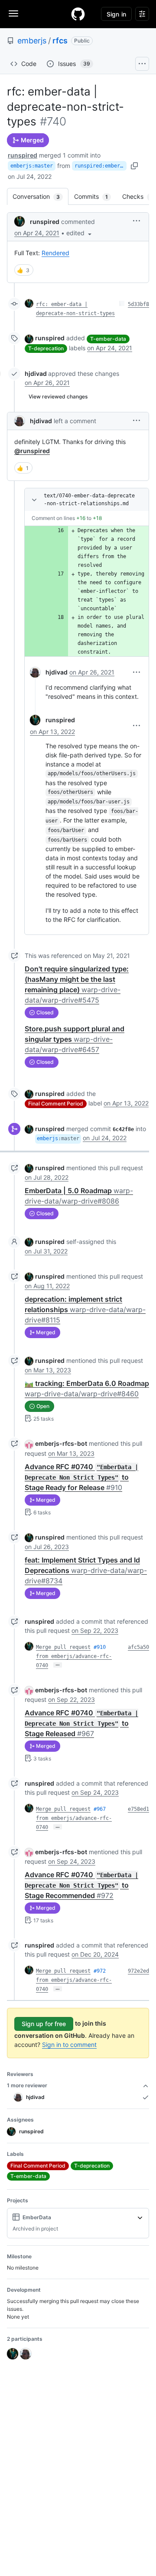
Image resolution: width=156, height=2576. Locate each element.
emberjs (32, 41)
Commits (95, 196)
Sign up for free (44, 2024)
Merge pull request (63, 1647)
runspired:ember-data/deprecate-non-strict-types (101, 166)
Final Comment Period (56, 1104)
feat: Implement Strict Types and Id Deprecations (86, 1570)
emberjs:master (32, 166)
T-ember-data (108, 339)
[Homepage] (78, 14)
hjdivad (36, 373)
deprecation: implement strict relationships (85, 1309)
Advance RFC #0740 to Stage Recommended (81, 1885)
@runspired (32, 451)
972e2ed (138, 1971)
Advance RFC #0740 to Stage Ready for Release (81, 1477)
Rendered (55, 253)
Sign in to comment (69, 2045)
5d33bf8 (138, 304)
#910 (100, 1647)
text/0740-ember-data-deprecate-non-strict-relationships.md (89, 500)
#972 (100, 1971)
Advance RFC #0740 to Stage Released (81, 1723)
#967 (100, 1809)
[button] (80, 233)
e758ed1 (138, 1809)
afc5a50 (138, 1647)
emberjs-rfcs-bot (61, 1443)
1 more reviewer (27, 2085)
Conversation (41, 196)
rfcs (60, 41)
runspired (23, 155)
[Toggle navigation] (13, 13)
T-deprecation (46, 348)
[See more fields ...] (140, 2217)
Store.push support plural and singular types (75, 1039)
